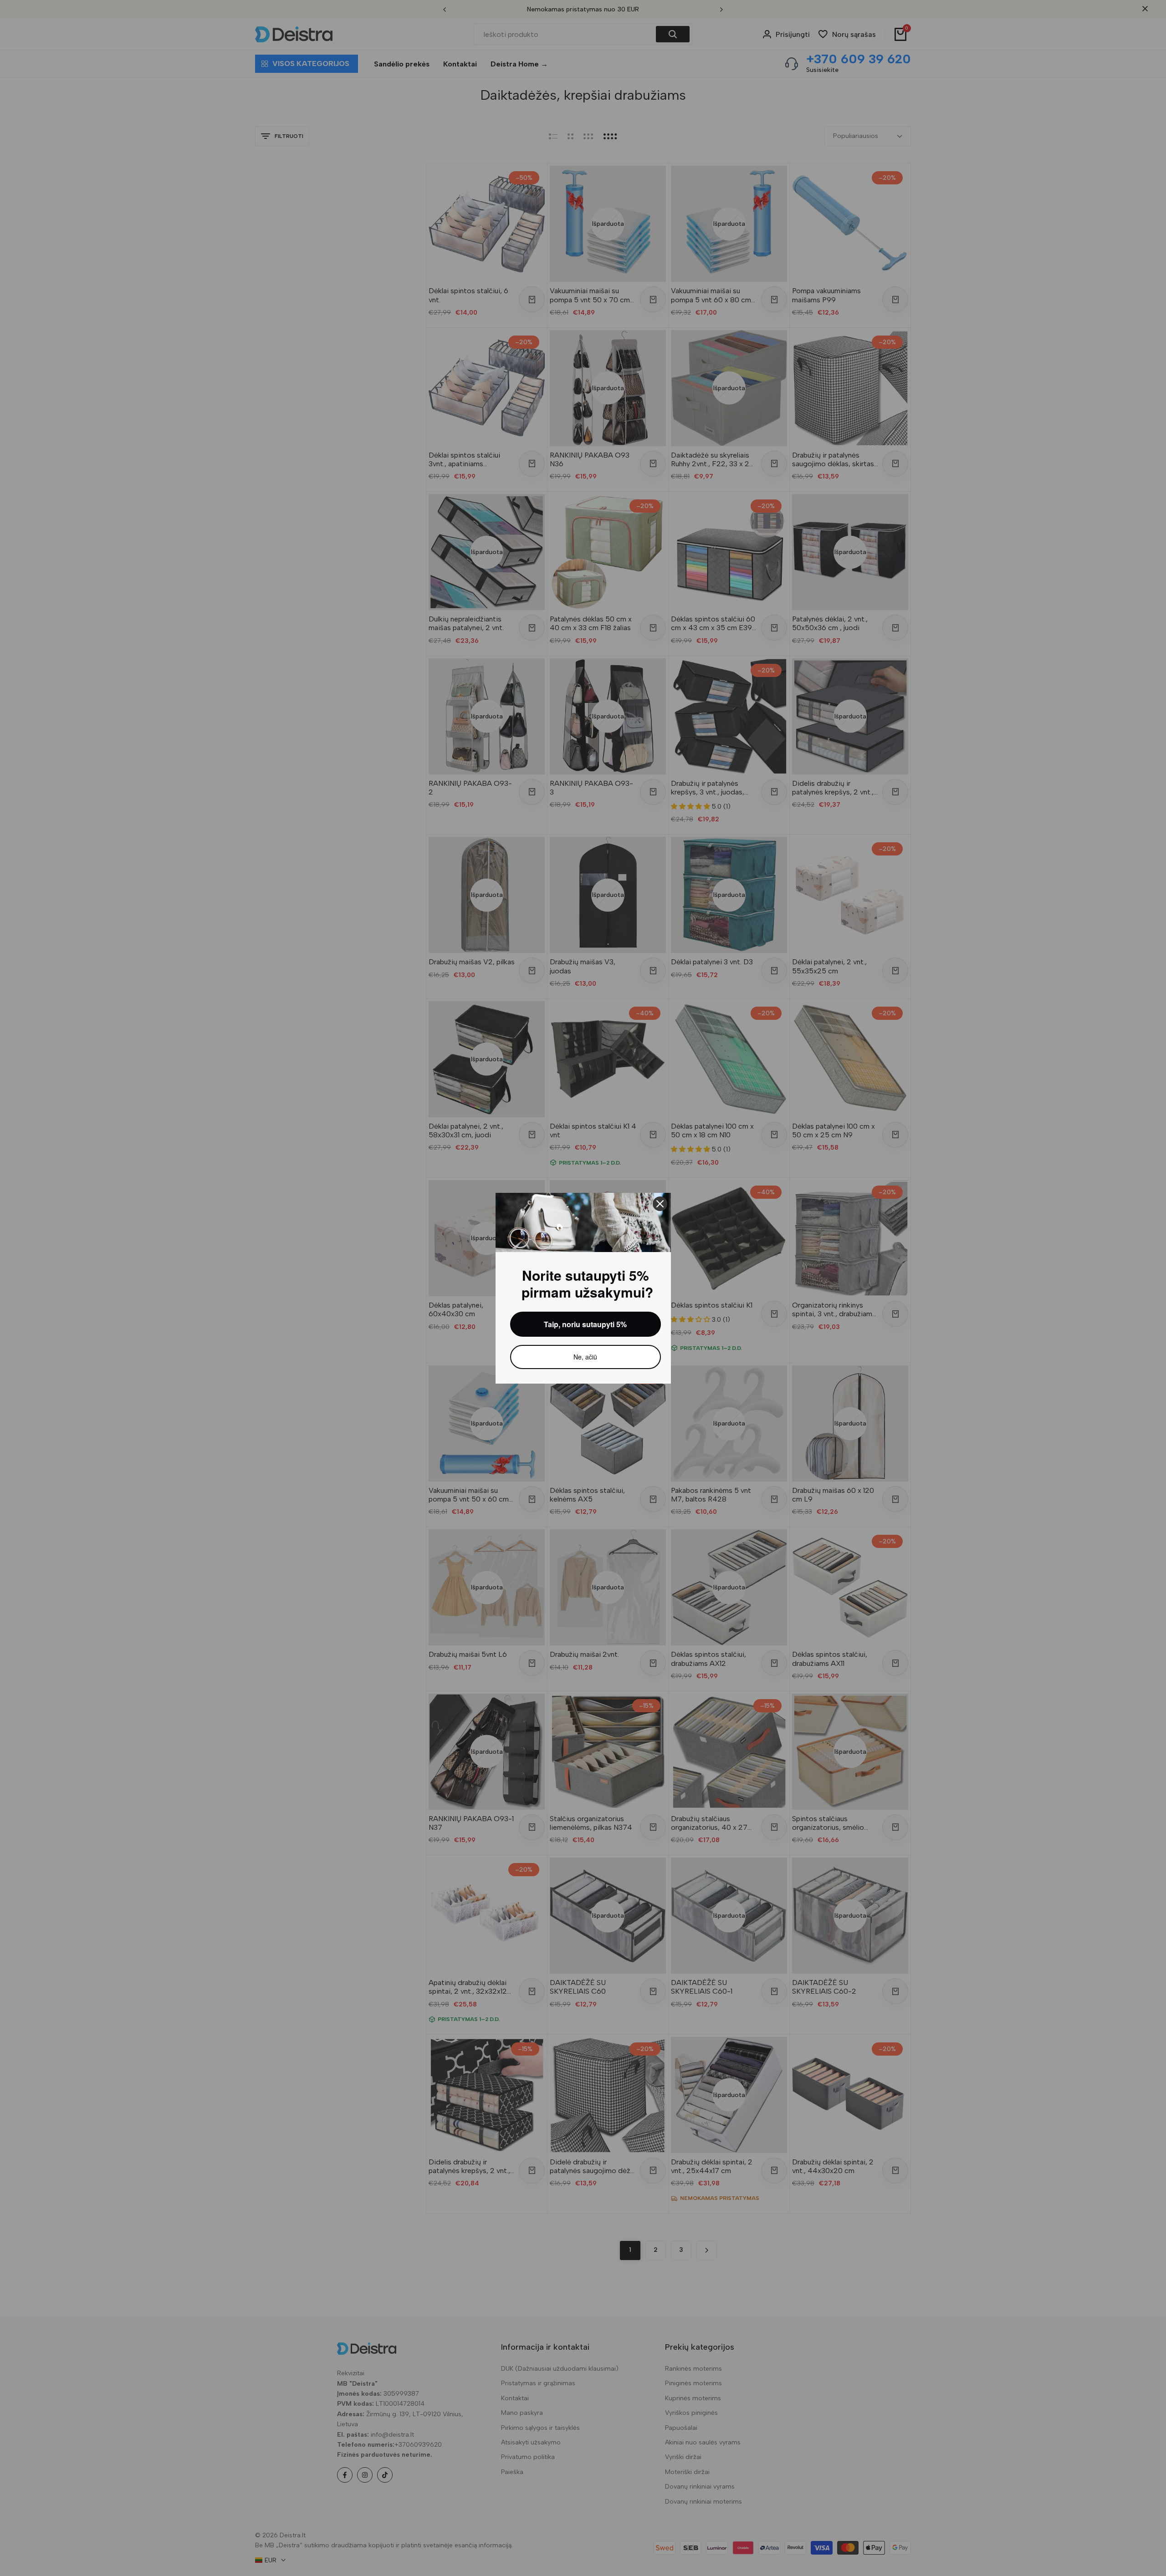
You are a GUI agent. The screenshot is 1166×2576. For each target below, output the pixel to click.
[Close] (660, 1204)
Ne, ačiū (585, 1357)
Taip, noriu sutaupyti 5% (586, 1324)
